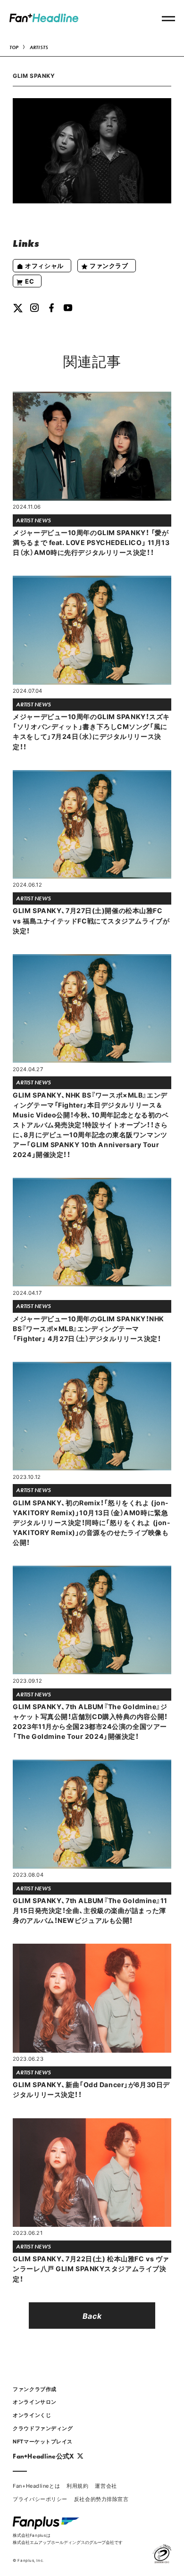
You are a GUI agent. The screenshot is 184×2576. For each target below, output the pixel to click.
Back (92, 2316)
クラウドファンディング (43, 2428)
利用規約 (77, 2486)
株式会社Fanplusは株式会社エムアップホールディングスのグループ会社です (68, 2538)
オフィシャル (44, 265)
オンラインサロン (34, 2402)
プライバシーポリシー (40, 2499)
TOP (14, 47)
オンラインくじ (32, 2415)
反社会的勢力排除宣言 (101, 2499)
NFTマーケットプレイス (43, 2441)
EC (29, 281)
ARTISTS (39, 47)
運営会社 (106, 2486)
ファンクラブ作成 (34, 2389)
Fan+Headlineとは (36, 2486)
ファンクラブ (109, 265)
